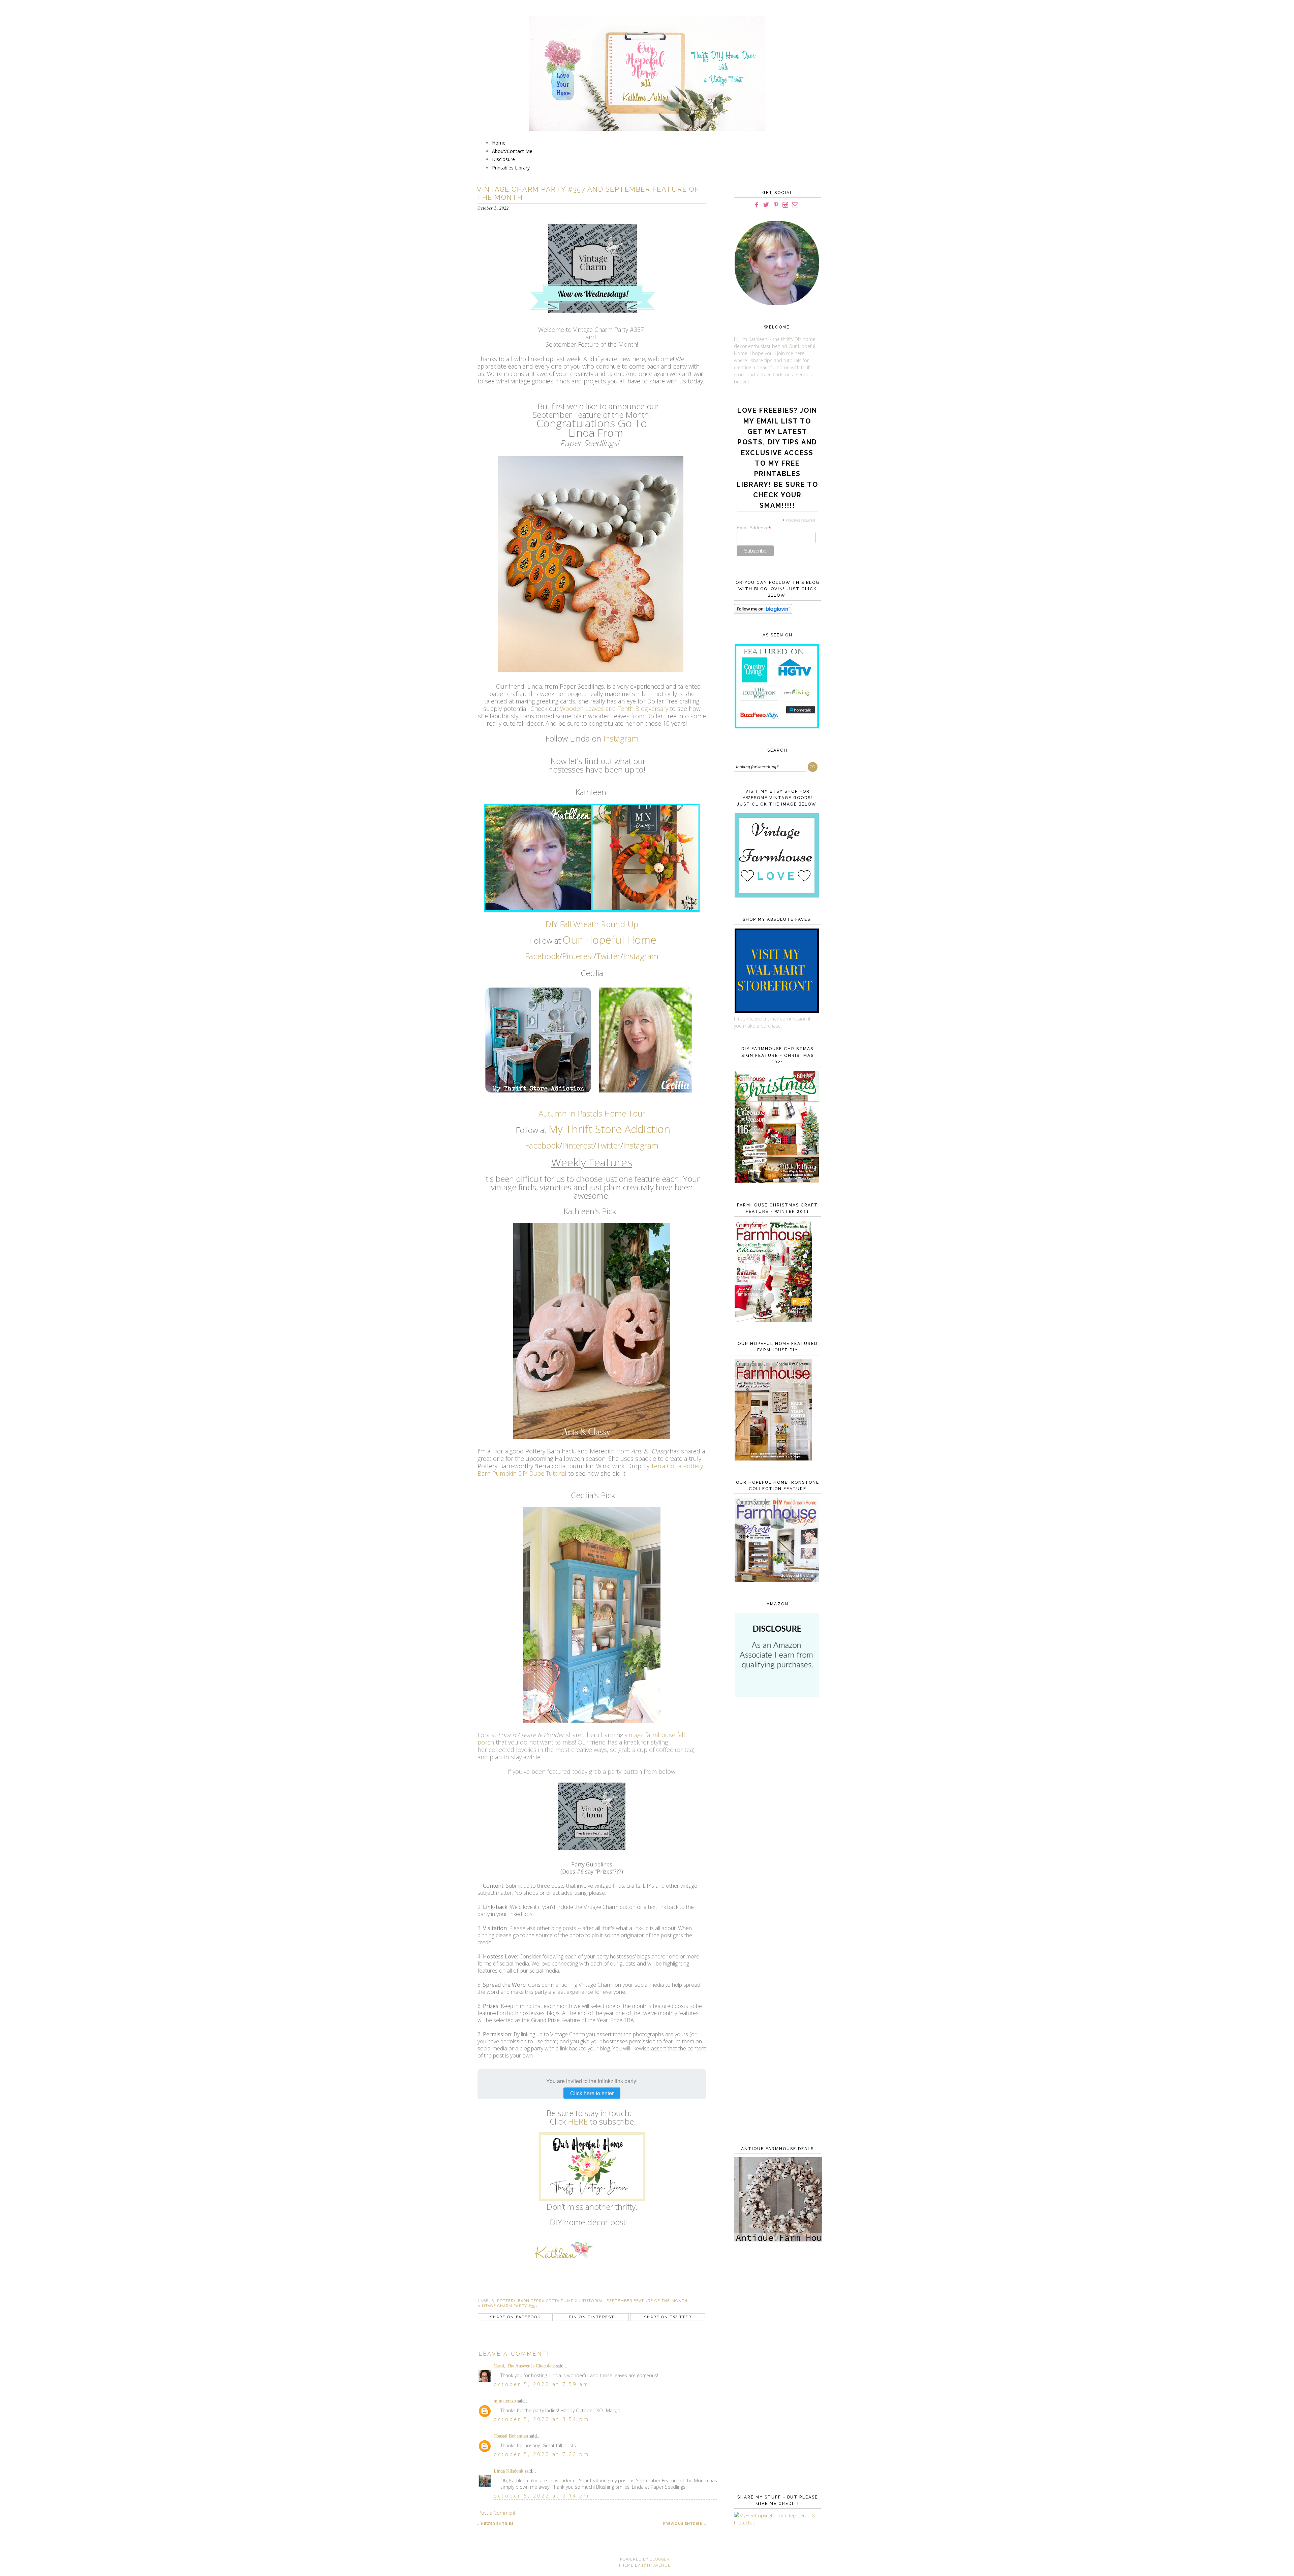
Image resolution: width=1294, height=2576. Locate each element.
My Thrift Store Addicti (603, 1129)
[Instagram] (785, 205)
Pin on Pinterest (592, 2317)
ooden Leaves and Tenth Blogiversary (617, 709)
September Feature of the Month (647, 2301)
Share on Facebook (515, 2317)
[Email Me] (795, 205)
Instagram (621, 738)
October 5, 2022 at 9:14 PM (542, 2496)
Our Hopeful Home (609, 939)
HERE (578, 2121)
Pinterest (578, 956)
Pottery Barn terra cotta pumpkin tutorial (550, 2301)
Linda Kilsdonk (509, 2471)
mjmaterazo (505, 2401)
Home (499, 143)
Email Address (754, 528)
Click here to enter (592, 2093)
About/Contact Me (512, 151)
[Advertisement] (776, 1813)
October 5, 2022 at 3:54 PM (542, 2419)
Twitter (608, 956)
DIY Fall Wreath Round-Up (592, 924)
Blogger (659, 2559)
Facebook (542, 956)
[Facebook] (757, 205)
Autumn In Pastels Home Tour (592, 1113)
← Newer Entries (495, 2524)
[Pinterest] (776, 205)
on (664, 1129)
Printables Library (511, 168)
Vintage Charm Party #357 (508, 2306)
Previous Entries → (685, 2524)
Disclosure (503, 159)
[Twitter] (766, 205)
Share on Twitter (668, 2317)
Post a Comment (497, 2513)
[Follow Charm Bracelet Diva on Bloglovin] (763, 612)
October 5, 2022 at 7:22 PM (542, 2454)
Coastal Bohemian (511, 2436)
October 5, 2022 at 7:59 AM (541, 2384)
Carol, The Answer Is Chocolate (524, 2366)
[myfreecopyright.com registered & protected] (776, 2523)
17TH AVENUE (656, 2565)
